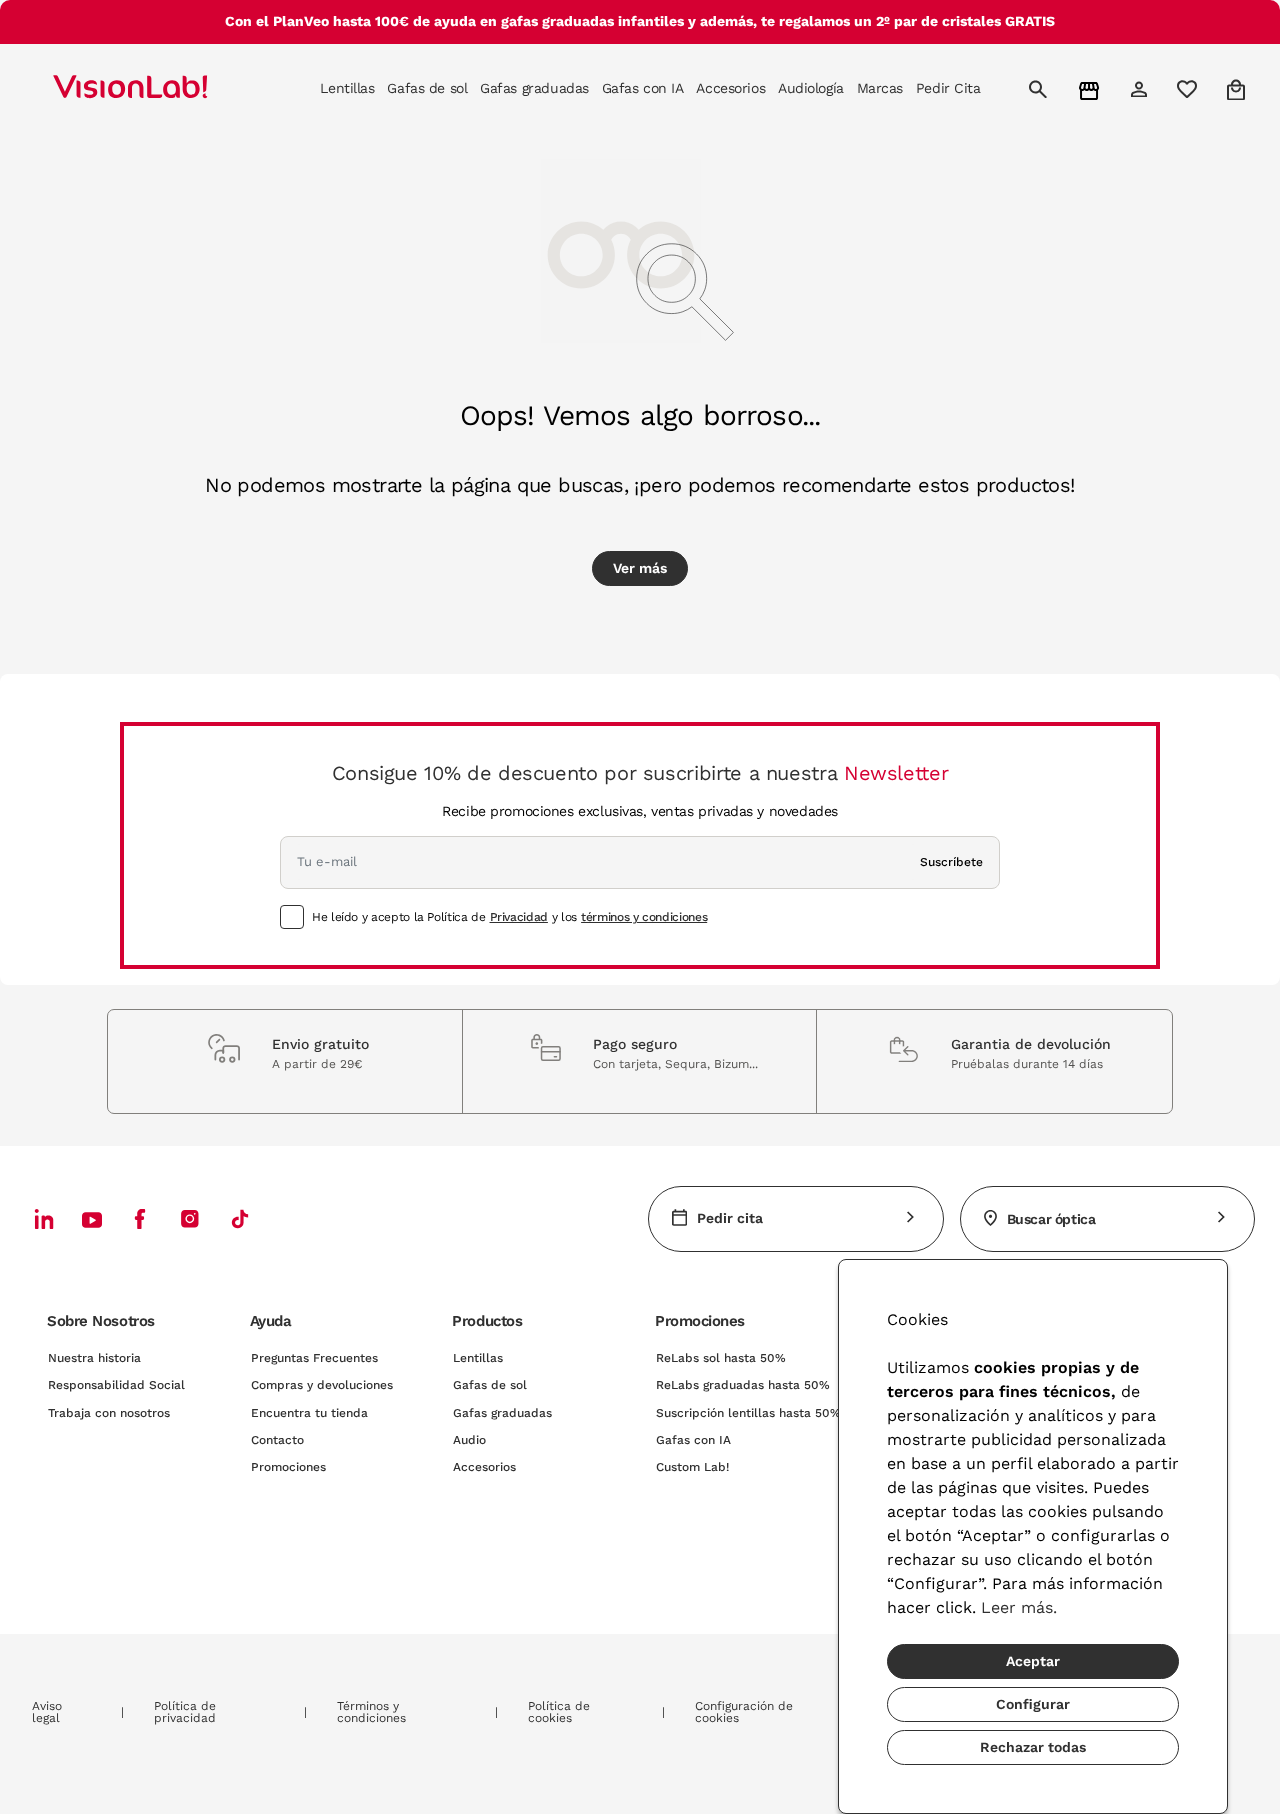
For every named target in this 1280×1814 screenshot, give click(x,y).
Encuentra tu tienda (309, 1413)
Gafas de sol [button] (427, 88)
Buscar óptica (1051, 1219)
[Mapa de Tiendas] (1091, 89)
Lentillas (478, 1358)
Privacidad (519, 917)
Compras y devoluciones (322, 1385)
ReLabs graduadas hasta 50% (743, 1385)
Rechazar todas (1033, 1747)
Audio (469, 1440)
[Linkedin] (44, 1218)
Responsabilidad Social (116, 1385)
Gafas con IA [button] (643, 88)
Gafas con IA (693, 1440)
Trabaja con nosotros (109, 1413)
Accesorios (484, 1467)
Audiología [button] (811, 88)
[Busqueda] (1040, 89)
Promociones (288, 1467)
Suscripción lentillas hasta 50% (748, 1413)
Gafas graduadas (502, 1413)
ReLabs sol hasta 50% (721, 1358)
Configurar (1033, 1704)
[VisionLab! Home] (165, 89)
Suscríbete (951, 862)
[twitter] (92, 1219)
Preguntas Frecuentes (314, 1358)
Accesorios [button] (730, 88)
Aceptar (1033, 1661)
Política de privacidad (185, 1712)
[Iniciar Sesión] (1141, 89)
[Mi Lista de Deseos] (1189, 89)
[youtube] (190, 1218)
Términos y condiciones (371, 1712)
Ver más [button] (640, 568)
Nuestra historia (94, 1358)
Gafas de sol (490, 1385)
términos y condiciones (644, 917)
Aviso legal (47, 1712)
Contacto (277, 1440)
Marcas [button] (880, 88)
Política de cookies (559, 1712)
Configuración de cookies (744, 1712)
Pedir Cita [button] (948, 88)
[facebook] (140, 1218)
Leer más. (1019, 1607)
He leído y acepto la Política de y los (509, 917)
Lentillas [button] (347, 88)
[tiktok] (240, 1218)
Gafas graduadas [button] (534, 88)
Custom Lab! (692, 1467)
